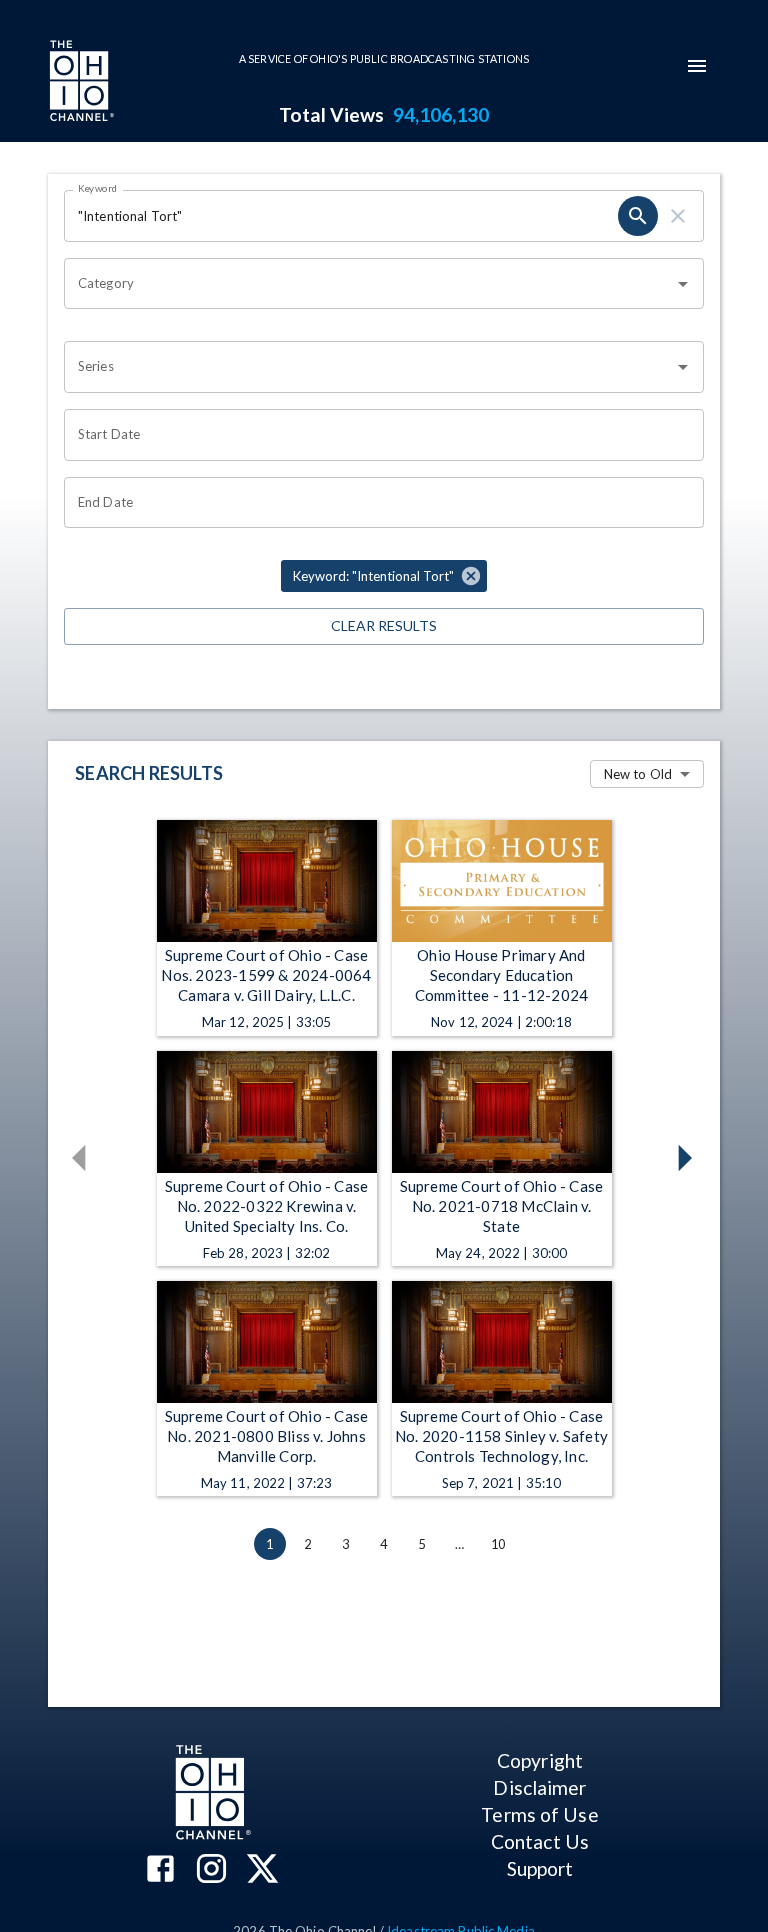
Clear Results (384, 625)
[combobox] (369, 284)
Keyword (98, 188)
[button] (384, 576)
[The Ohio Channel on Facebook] (160, 1870)
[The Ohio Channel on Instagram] (211, 1870)
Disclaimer (539, 1787)
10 (498, 1544)
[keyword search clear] (678, 216)
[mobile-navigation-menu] (697, 66)
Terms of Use (539, 1814)
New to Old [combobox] (638, 774)
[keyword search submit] (638, 216)
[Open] (683, 284)
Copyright (540, 1760)
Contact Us (540, 1841)
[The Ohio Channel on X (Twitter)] (262, 1870)
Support (540, 1868)
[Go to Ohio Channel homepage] (80, 83)
